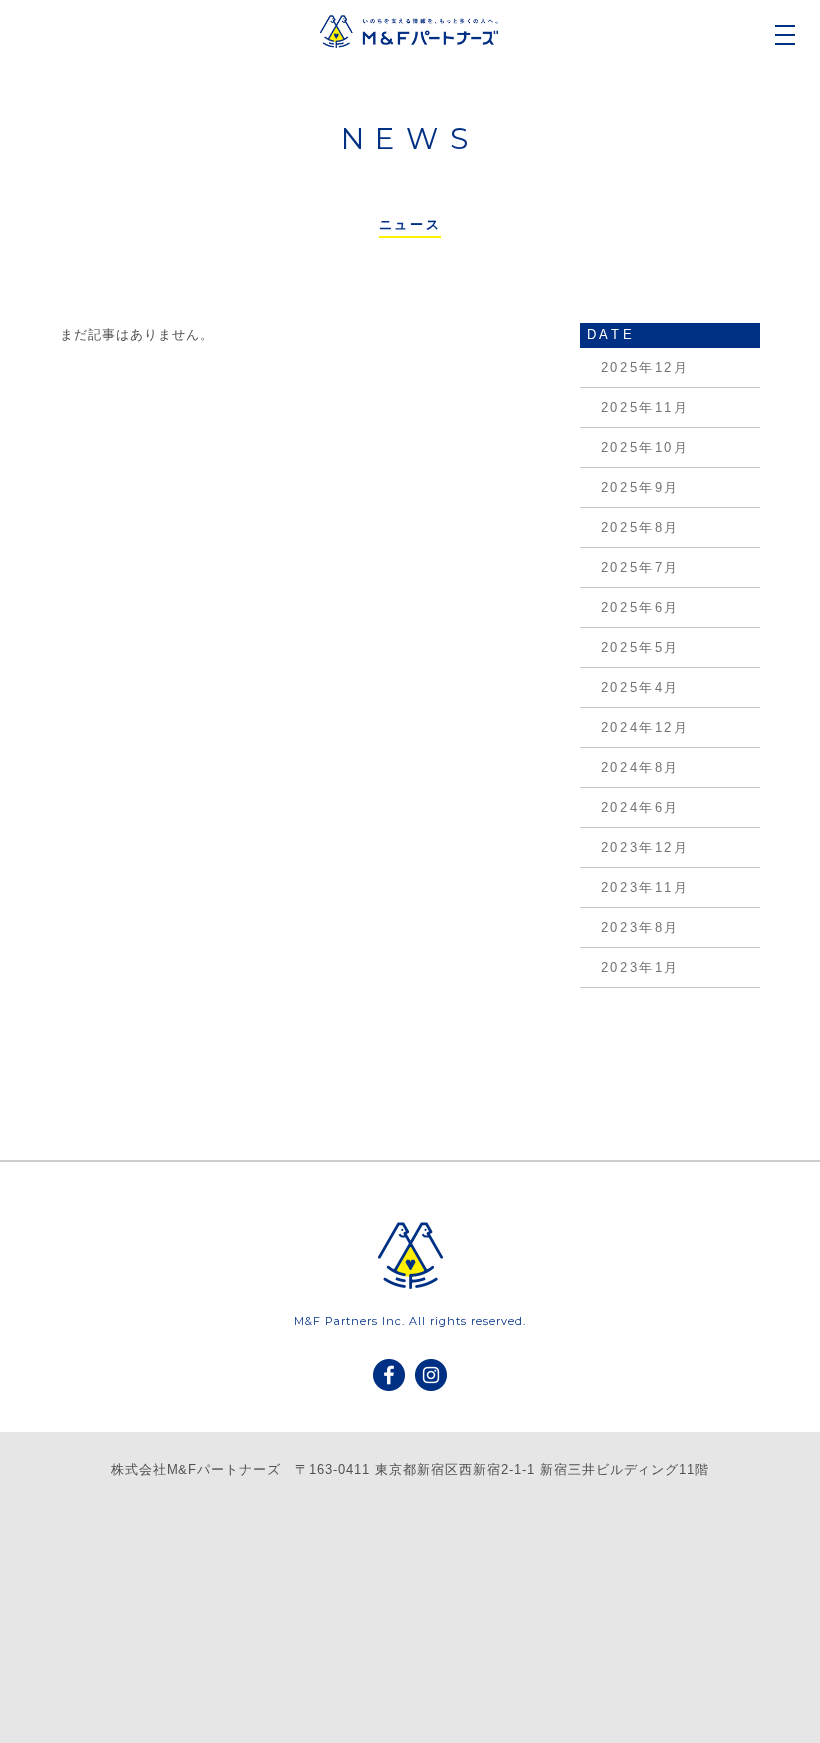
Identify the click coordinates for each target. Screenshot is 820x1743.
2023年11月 (645, 887)
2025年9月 (640, 487)
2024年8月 (640, 767)
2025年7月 (640, 567)
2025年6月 (640, 607)
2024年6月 (640, 807)
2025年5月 (640, 647)
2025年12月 (645, 367)
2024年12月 (645, 727)
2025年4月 (640, 687)
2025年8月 (640, 527)
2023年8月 (640, 927)
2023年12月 (645, 847)
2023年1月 (640, 967)
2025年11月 (645, 407)
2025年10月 (645, 447)
